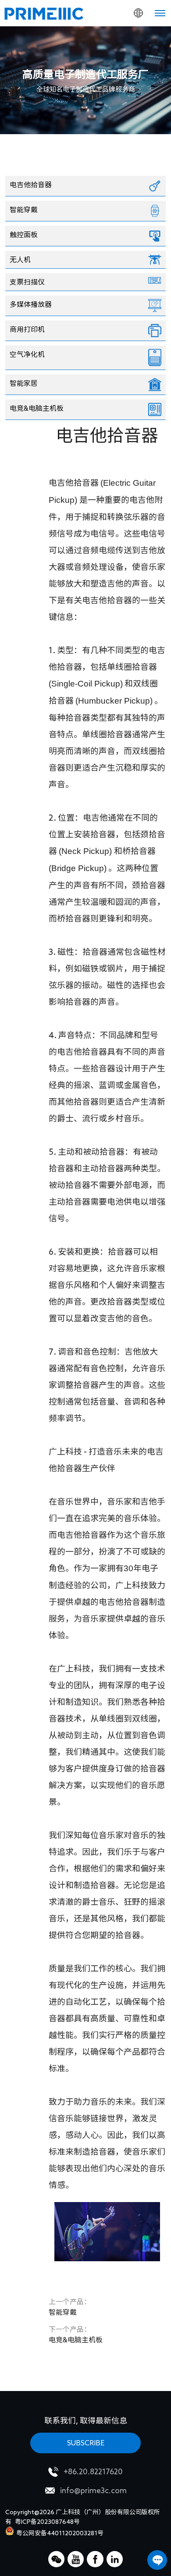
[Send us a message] (157, 2560)
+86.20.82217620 (93, 2471)
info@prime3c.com (93, 2490)
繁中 (121, 70)
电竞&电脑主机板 (76, 2334)
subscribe (86, 2443)
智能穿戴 (70, 2307)
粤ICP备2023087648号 (47, 2522)
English (121, 35)
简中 (121, 53)
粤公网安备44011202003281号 (60, 2533)
